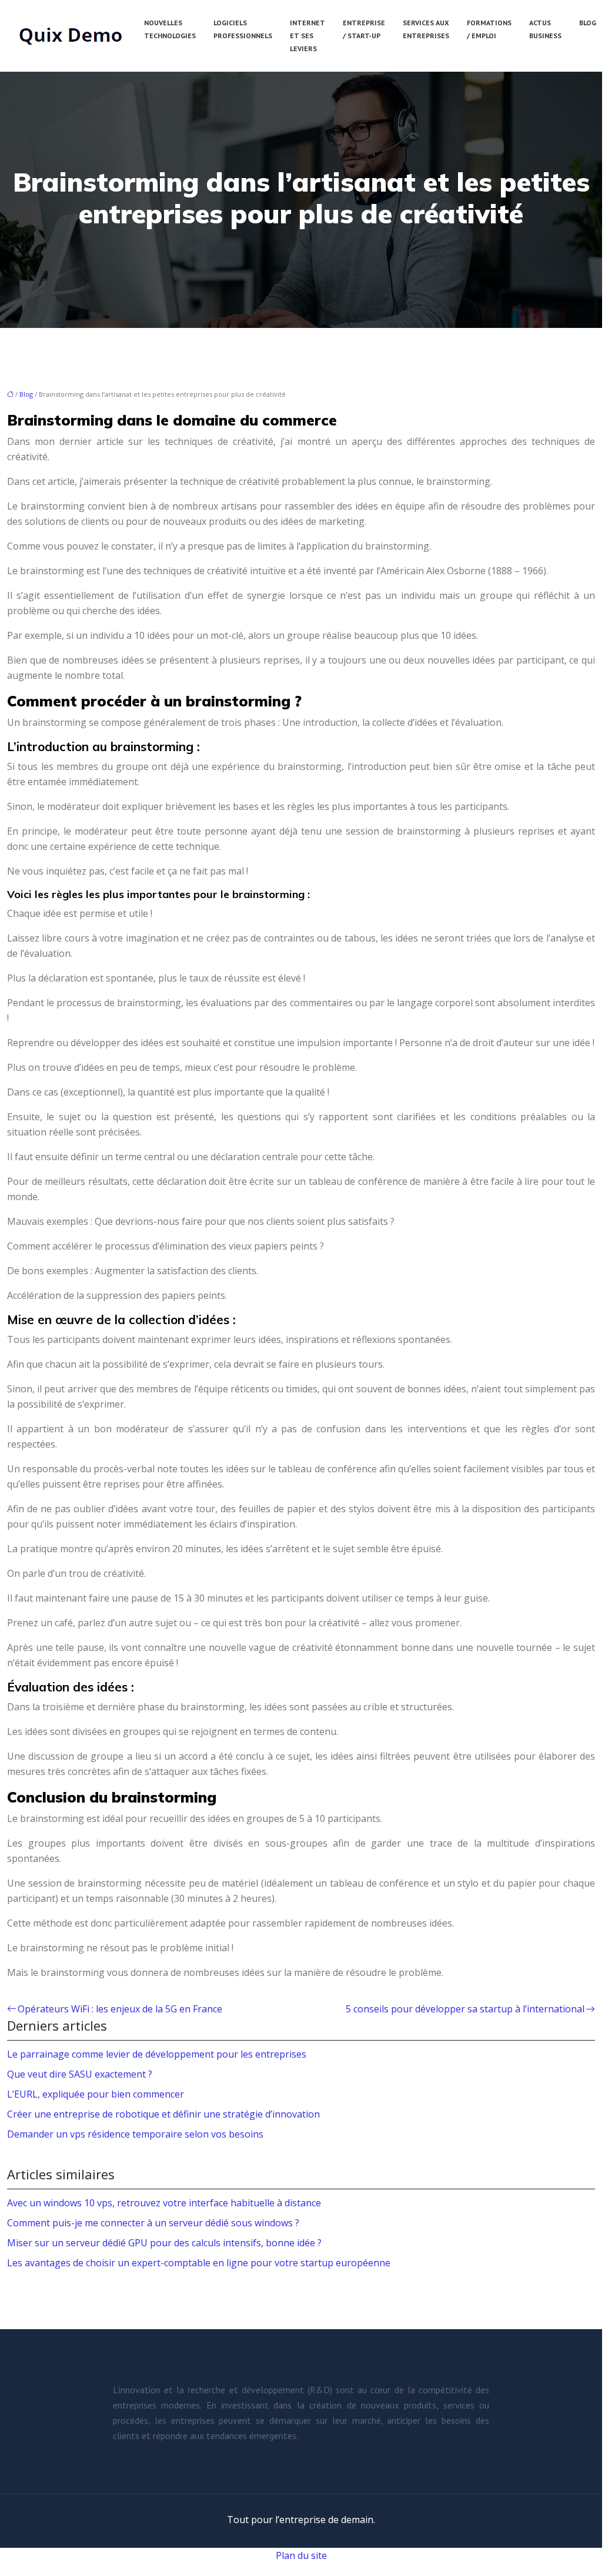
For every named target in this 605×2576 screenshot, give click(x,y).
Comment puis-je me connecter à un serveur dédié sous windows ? (153, 2223)
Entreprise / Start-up (364, 29)
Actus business (545, 29)
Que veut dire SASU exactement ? (80, 2074)
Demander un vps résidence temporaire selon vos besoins (135, 2134)
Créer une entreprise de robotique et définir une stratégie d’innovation (163, 2114)
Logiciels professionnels (243, 29)
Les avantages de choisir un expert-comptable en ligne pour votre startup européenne (199, 2263)
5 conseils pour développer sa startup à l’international (465, 2009)
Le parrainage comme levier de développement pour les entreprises (157, 2054)
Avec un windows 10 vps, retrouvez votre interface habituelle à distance (164, 2203)
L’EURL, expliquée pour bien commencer (96, 2094)
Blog (588, 23)
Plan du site (301, 2555)
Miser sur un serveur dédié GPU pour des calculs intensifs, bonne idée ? (164, 2243)
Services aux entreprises (426, 29)
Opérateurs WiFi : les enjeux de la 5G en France (120, 2009)
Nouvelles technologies (170, 29)
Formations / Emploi (489, 29)
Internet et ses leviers (307, 36)
